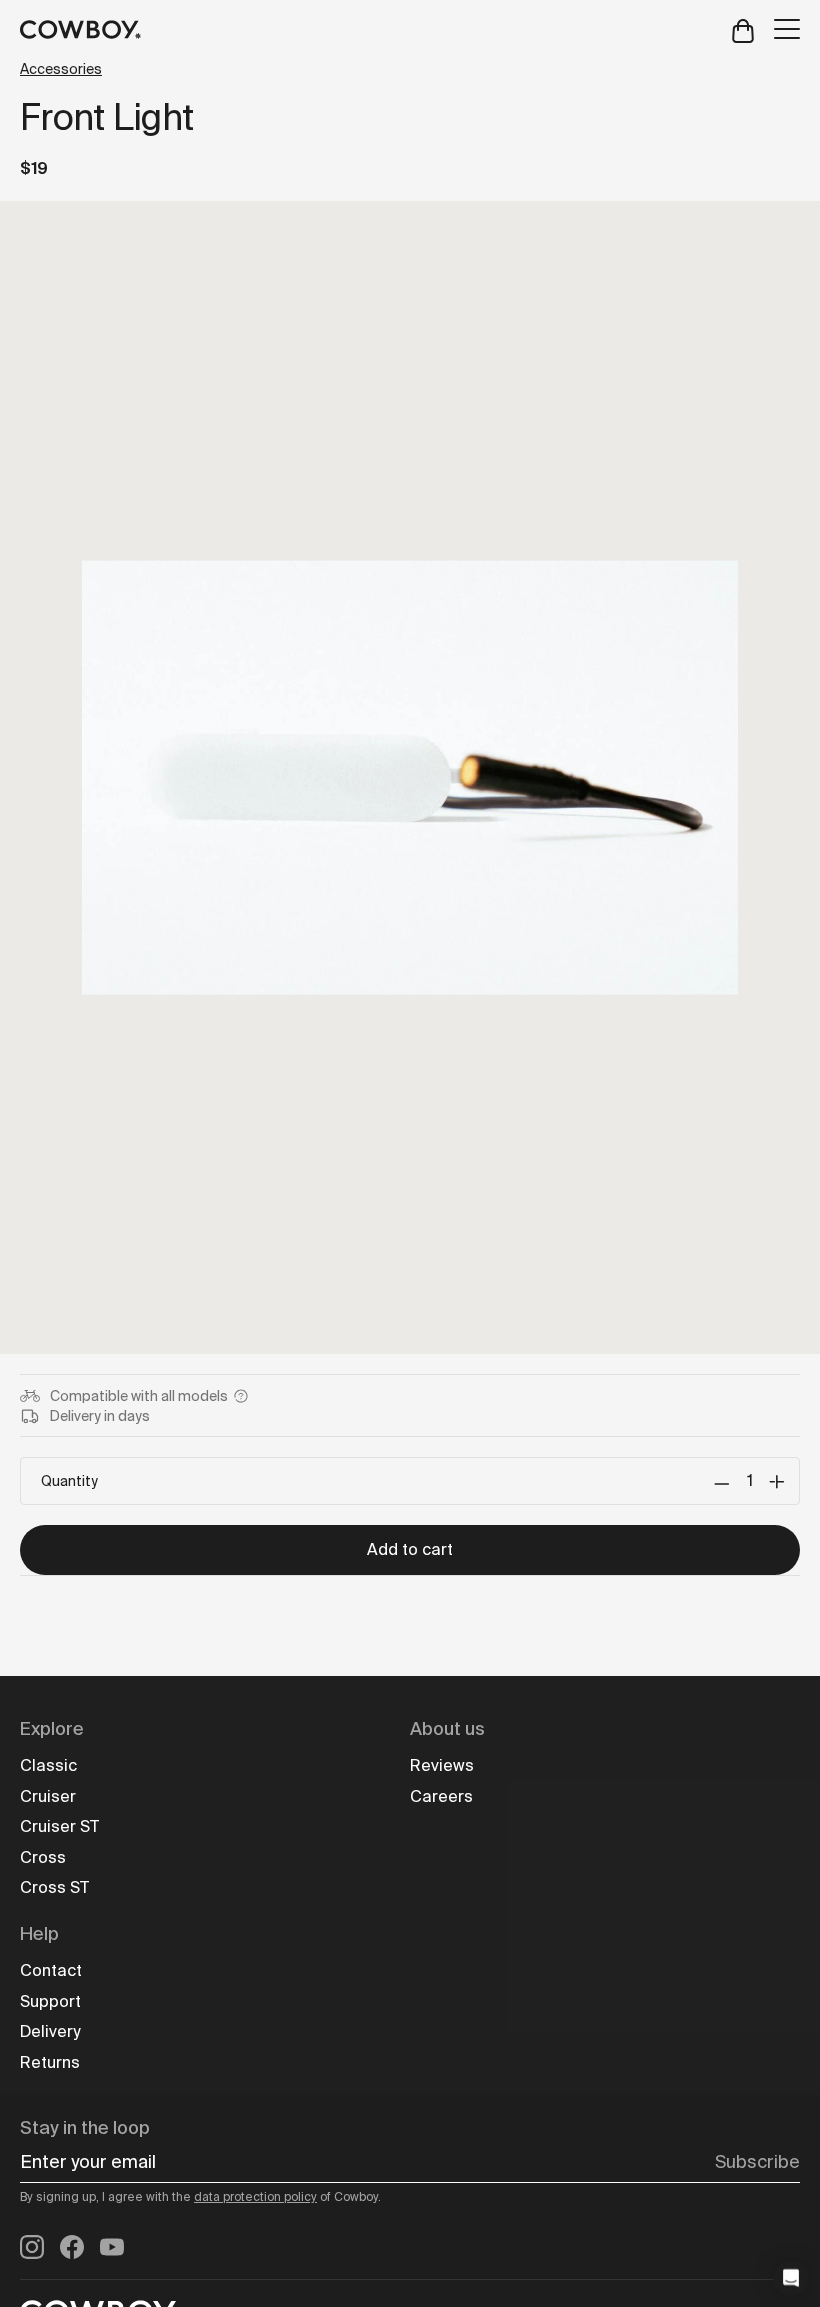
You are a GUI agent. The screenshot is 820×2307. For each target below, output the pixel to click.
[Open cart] (743, 29)
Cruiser (48, 1796)
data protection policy (255, 2197)
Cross (43, 1857)
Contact (51, 1970)
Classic (48, 1765)
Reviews (442, 1765)
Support (50, 2001)
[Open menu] (787, 29)
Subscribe (757, 2162)
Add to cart (410, 1549)
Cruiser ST (59, 1826)
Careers (441, 1796)
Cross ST (54, 1887)
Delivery (50, 2031)
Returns (50, 2062)
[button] (791, 2278)
